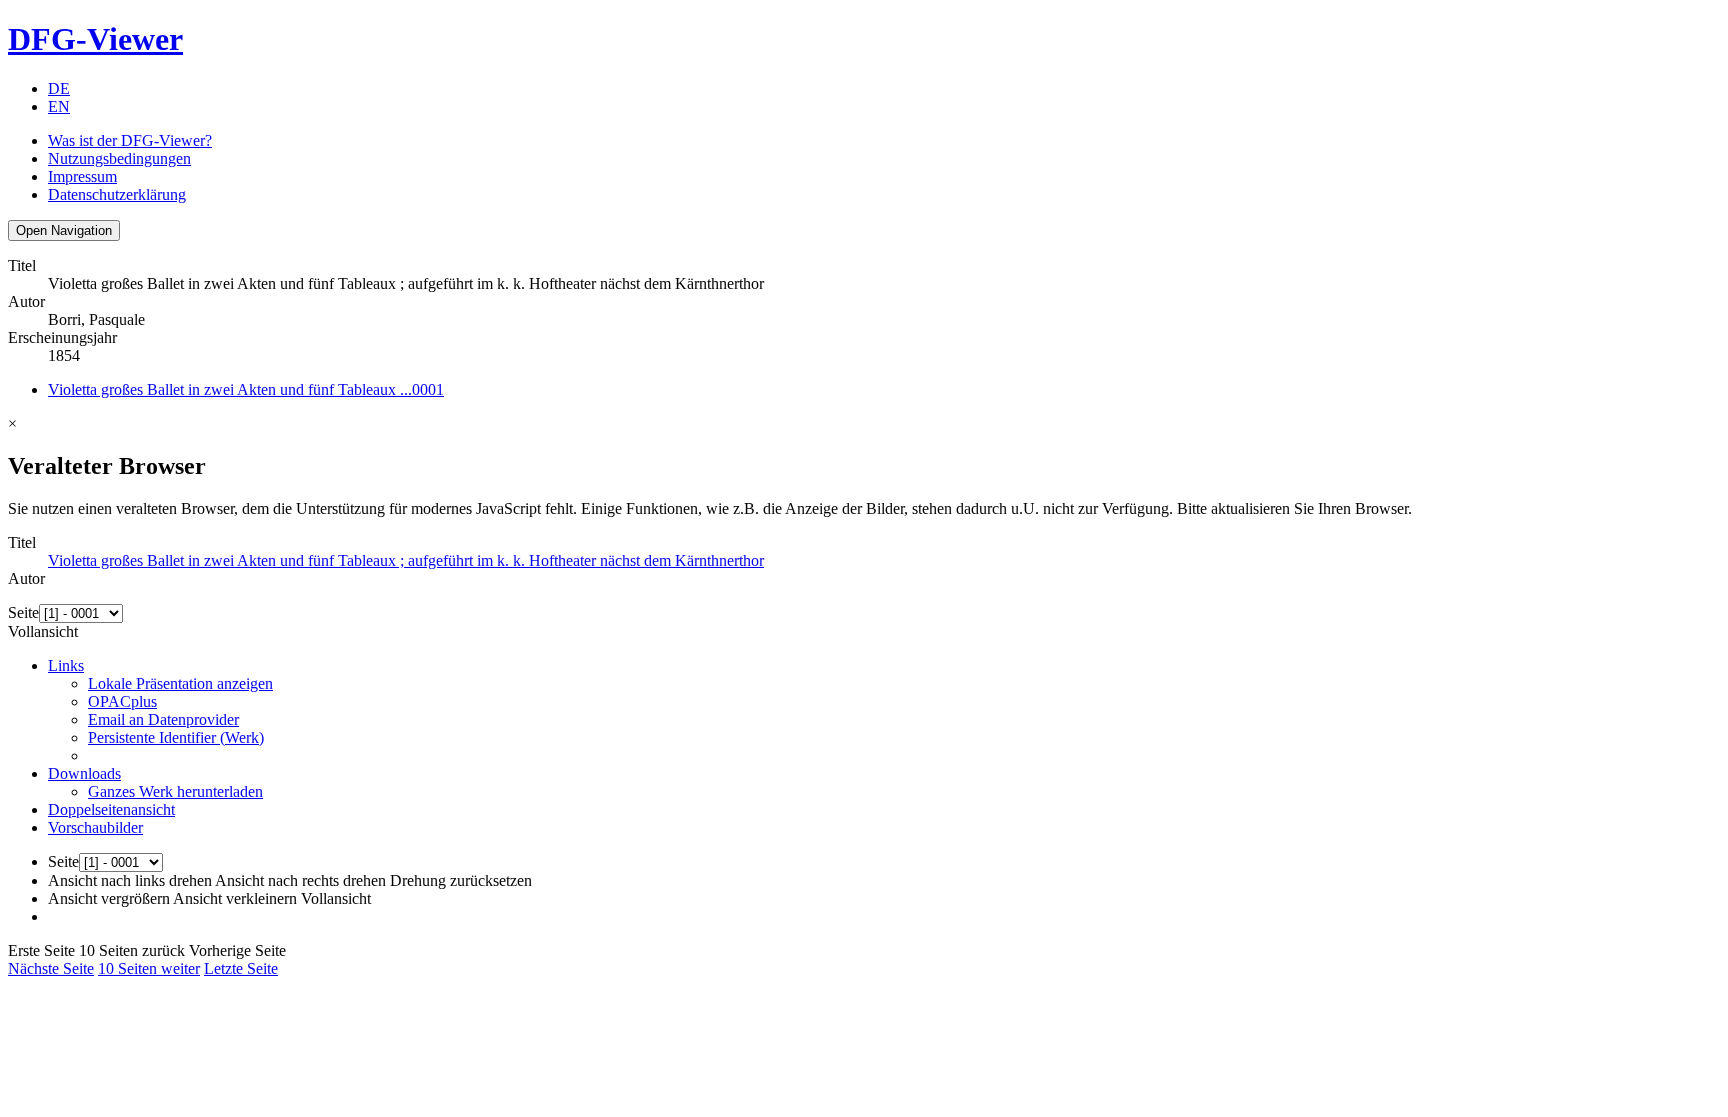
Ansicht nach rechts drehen (300, 880)
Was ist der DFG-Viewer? (130, 140)
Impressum (82, 176)
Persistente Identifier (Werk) (176, 737)
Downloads (84, 773)
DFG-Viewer (95, 39)
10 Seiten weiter (149, 968)
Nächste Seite (51, 968)
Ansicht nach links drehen (130, 880)
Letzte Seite (241, 968)
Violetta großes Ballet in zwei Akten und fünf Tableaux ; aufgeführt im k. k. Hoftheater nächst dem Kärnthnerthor (406, 560)
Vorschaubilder (95, 827)
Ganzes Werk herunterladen (175, 791)
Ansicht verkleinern (235, 898)
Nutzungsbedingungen (119, 158)
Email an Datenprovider (163, 719)
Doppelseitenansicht (111, 809)
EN (59, 106)
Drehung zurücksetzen (461, 880)
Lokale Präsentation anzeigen (180, 683)
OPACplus (122, 701)
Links (66, 665)
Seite (23, 612)
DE (59, 88)
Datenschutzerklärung (117, 194)
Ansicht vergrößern (109, 898)
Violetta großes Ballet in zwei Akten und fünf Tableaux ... (246, 389)
